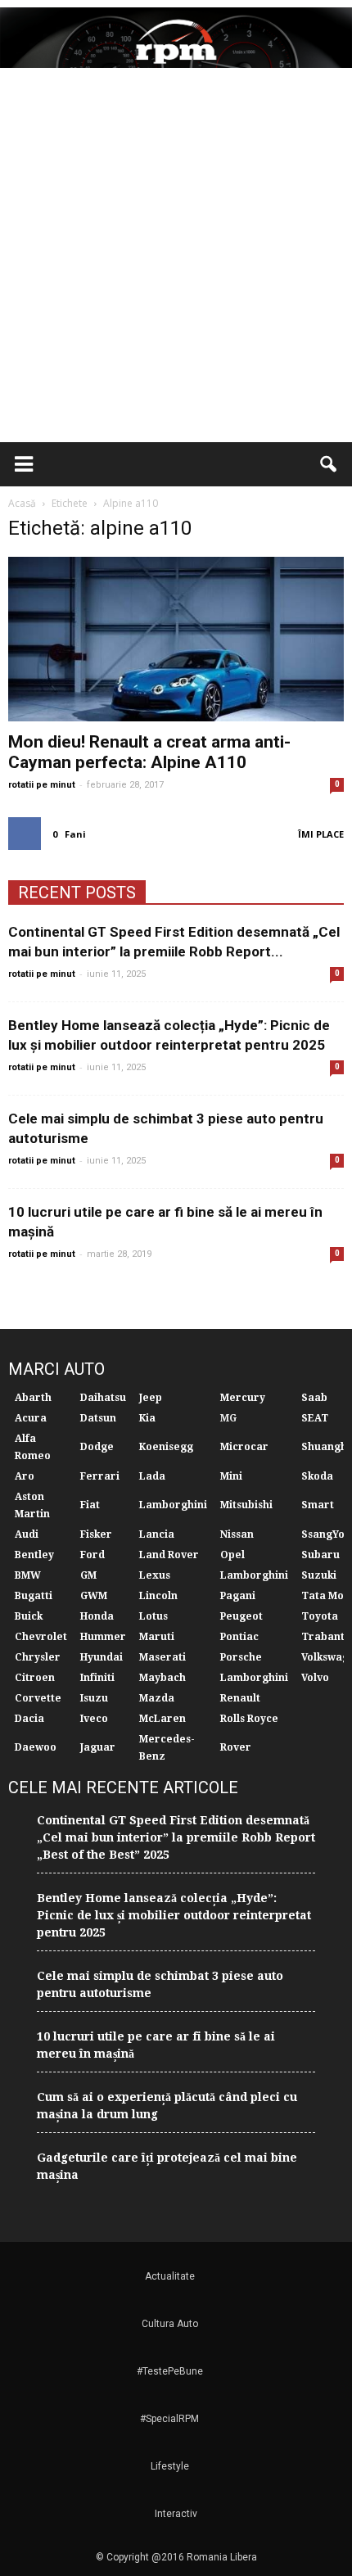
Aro (25, 1476)
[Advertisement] (176, 258)
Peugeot (241, 1616)
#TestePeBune (170, 2371)
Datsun (98, 1418)
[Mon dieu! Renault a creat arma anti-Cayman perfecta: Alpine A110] (176, 639)
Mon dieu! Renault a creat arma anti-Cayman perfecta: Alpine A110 (149, 752)
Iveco (94, 1719)
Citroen (35, 1678)
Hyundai (102, 1657)
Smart (318, 1505)
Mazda (157, 1698)
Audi (27, 1534)
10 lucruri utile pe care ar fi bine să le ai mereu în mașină (156, 2045)
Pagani (238, 1596)
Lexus (155, 1575)
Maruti (157, 1637)
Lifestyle (170, 2466)
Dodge (97, 1447)
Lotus (153, 1616)
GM (88, 1575)
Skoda (317, 1476)
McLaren (162, 1719)
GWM (94, 1596)
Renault (240, 1698)
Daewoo (36, 1747)
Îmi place (321, 834)
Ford (93, 1555)
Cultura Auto (170, 2324)
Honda (97, 1616)
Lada (152, 1476)
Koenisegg (166, 1447)
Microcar (244, 1447)
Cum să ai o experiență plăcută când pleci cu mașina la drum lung (167, 2106)
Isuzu (94, 1698)
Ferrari (100, 1476)
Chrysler (38, 1657)
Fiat (90, 1505)
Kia (147, 1418)
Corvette (38, 1698)
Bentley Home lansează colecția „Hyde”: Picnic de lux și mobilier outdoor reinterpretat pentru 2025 (174, 1915)
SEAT (315, 1418)
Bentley (34, 1555)
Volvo (315, 1678)
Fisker (96, 1534)
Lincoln (158, 1596)
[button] (329, 464)
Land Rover (169, 1555)
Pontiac (239, 1637)
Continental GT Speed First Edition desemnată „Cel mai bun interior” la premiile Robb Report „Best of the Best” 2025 (176, 1837)
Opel (232, 1555)
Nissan (237, 1534)
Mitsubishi (246, 1505)
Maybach (162, 1678)
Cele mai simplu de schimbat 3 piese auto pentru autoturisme (160, 1984)
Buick (29, 1616)
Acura (31, 1418)
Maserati (162, 1657)
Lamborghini (173, 1505)
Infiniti (97, 1678)
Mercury (243, 1398)
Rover (236, 1747)
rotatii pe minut (42, 785)
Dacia (29, 1719)
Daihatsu (103, 1398)
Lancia (157, 1534)
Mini (231, 1476)
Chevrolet (41, 1637)
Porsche (241, 1657)
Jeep (151, 1398)
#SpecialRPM (169, 2419)
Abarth (33, 1398)
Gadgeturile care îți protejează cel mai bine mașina (167, 2166)
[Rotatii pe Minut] (176, 38)
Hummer (103, 1637)
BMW (28, 1575)
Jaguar (98, 1747)
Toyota (320, 1616)
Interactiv (176, 2514)
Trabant (323, 1637)
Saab (314, 1398)
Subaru (320, 1555)
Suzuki (319, 1575)
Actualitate (170, 2276)
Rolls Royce (249, 1719)
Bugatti (34, 1596)
